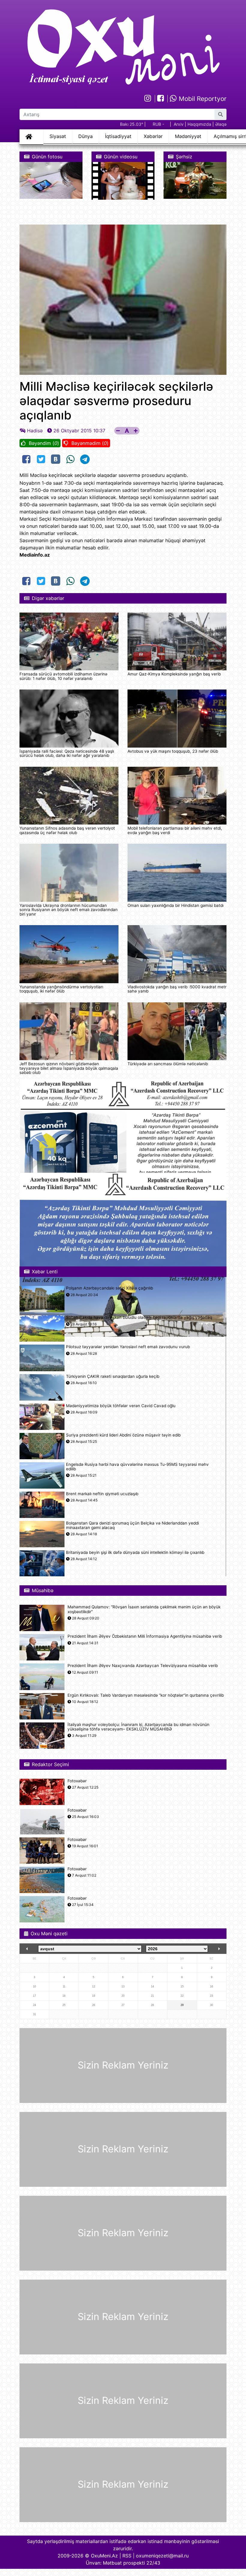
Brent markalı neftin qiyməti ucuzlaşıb (102, 1494)
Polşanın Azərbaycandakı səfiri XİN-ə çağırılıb (109, 1288)
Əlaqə (221, 124)
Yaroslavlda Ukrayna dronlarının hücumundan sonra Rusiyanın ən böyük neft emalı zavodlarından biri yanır (69, 910)
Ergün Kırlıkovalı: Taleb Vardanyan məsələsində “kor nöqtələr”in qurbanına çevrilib (146, 1695)
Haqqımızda (199, 124)
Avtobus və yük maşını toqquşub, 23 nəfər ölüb (173, 751)
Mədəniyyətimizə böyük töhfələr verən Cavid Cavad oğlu (121, 1406)
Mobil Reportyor (202, 99)
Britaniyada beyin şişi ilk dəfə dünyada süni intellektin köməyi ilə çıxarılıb (135, 1553)
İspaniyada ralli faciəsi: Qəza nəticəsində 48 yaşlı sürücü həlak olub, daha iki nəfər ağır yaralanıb (67, 753)
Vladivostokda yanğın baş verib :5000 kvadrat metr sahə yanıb (177, 989)
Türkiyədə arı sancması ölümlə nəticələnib (168, 1064)
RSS (127, 2556)
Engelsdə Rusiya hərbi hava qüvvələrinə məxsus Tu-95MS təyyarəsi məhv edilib (137, 1467)
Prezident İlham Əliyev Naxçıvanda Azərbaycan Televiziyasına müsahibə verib (143, 1666)
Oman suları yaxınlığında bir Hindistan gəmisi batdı (175, 905)
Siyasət (58, 136)
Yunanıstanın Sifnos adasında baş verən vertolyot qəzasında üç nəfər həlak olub (67, 830)
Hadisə (35, 431)
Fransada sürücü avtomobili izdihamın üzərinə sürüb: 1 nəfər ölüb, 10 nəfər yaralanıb (63, 676)
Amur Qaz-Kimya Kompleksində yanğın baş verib (174, 674)
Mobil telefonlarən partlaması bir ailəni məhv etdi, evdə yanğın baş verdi (175, 830)
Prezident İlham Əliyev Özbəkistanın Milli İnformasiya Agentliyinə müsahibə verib (145, 1636)
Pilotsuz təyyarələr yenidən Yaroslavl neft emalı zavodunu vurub (128, 1347)
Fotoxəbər (77, 1781)
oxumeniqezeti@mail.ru (162, 2556)
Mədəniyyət (188, 136)
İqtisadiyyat (118, 136)
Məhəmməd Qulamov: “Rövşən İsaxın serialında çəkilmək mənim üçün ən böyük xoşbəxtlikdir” (144, 1609)
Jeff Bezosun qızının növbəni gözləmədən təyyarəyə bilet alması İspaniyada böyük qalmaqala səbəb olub (69, 1068)
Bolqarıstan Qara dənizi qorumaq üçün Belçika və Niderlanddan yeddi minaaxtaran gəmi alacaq (132, 1525)
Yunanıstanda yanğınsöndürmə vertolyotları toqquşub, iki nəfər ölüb (61, 989)
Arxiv (179, 124)
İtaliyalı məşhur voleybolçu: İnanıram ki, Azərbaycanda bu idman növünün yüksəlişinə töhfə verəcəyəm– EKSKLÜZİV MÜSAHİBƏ (138, 1727)
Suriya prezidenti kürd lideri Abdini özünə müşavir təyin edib (123, 1435)
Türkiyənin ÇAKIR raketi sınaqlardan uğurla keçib (113, 1376)
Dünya (85, 136)
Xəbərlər (153, 136)
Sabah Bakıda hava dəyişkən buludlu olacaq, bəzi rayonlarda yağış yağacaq (139, 1317)
